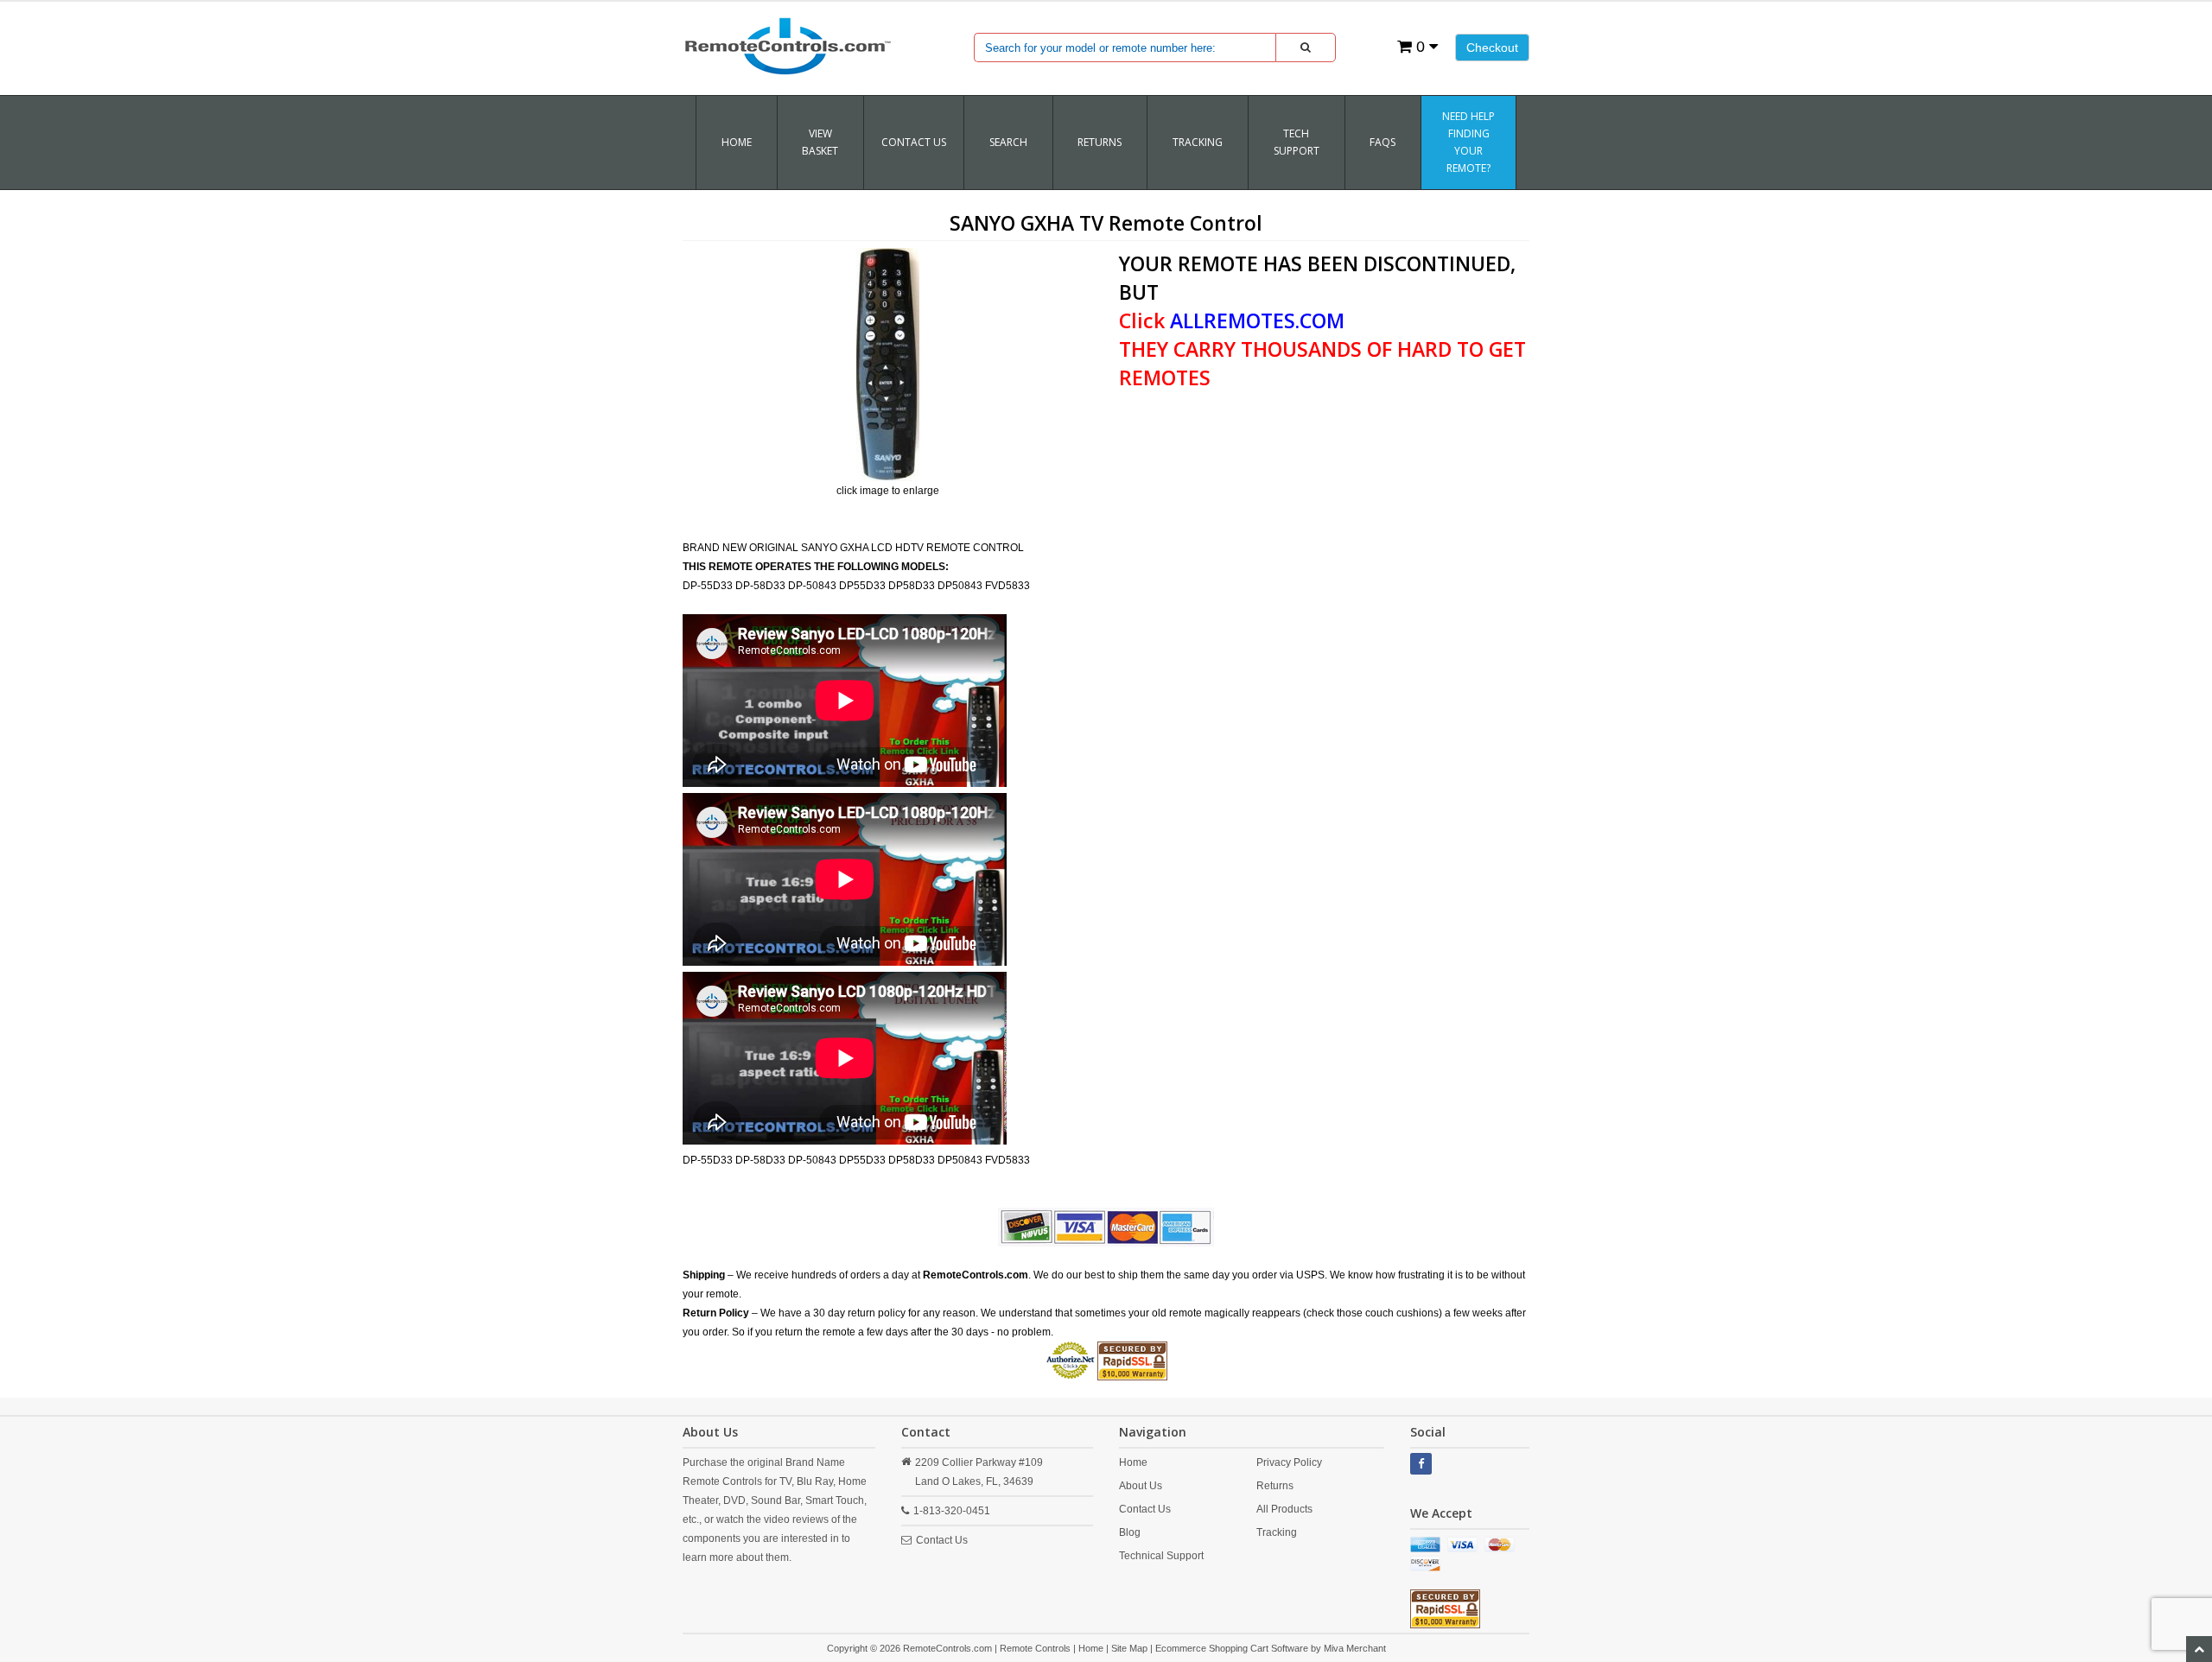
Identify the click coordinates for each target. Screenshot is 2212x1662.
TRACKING (1198, 142)
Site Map (1129, 1648)
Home (737, 142)
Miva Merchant (1355, 1648)
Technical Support (1161, 1556)
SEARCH (1008, 142)
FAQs (1382, 142)
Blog (1130, 1532)
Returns (1275, 1486)
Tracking (1277, 1532)
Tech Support (1297, 142)
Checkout (1492, 48)
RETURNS (1100, 142)
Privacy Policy (1289, 1462)
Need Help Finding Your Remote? (1468, 142)
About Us (1141, 1486)
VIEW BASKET (820, 142)
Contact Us (914, 142)
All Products (1284, 1509)
